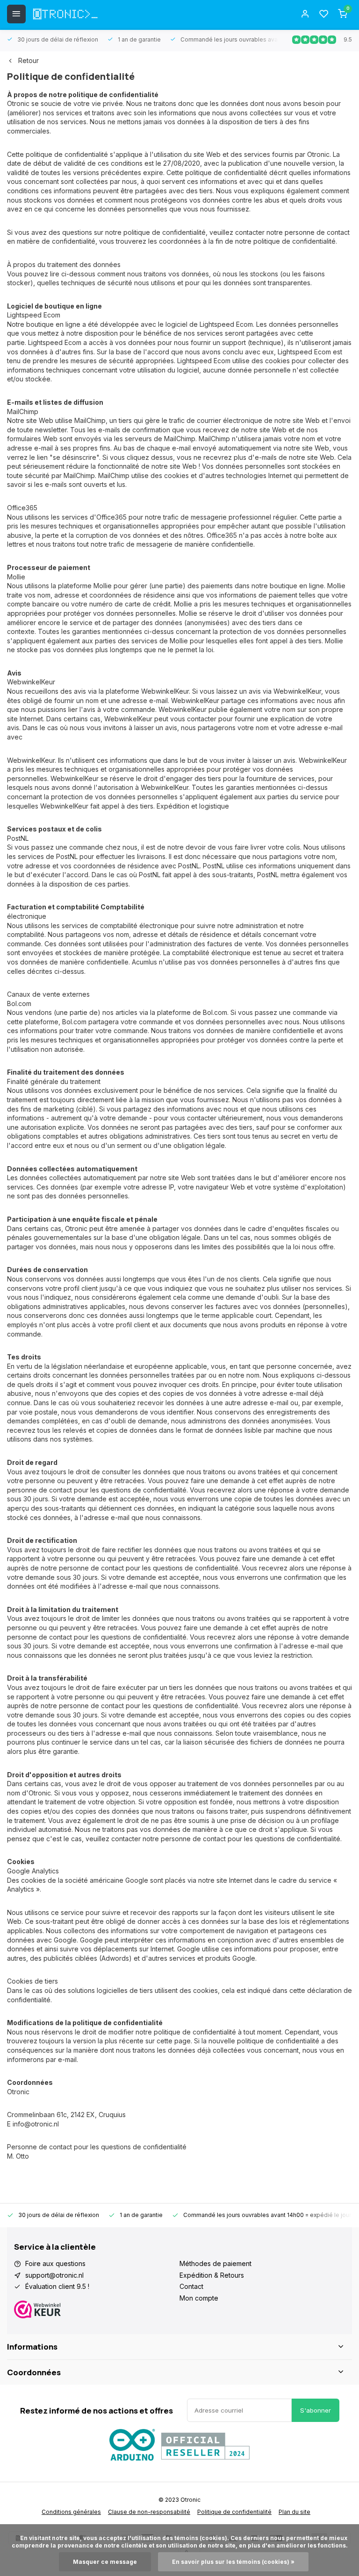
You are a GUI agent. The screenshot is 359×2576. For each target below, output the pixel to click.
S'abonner (316, 2410)
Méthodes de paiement (215, 2263)
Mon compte (199, 2298)
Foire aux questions (55, 2263)
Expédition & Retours (212, 2275)
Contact (191, 2286)
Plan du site (294, 2512)
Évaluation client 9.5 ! (57, 2286)
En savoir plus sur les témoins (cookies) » (233, 2562)
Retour (29, 60)
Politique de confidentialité (234, 2512)
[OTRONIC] (65, 14)
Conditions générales (71, 2512)
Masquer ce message (105, 2562)
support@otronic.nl (54, 2275)
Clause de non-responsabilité (149, 2512)
